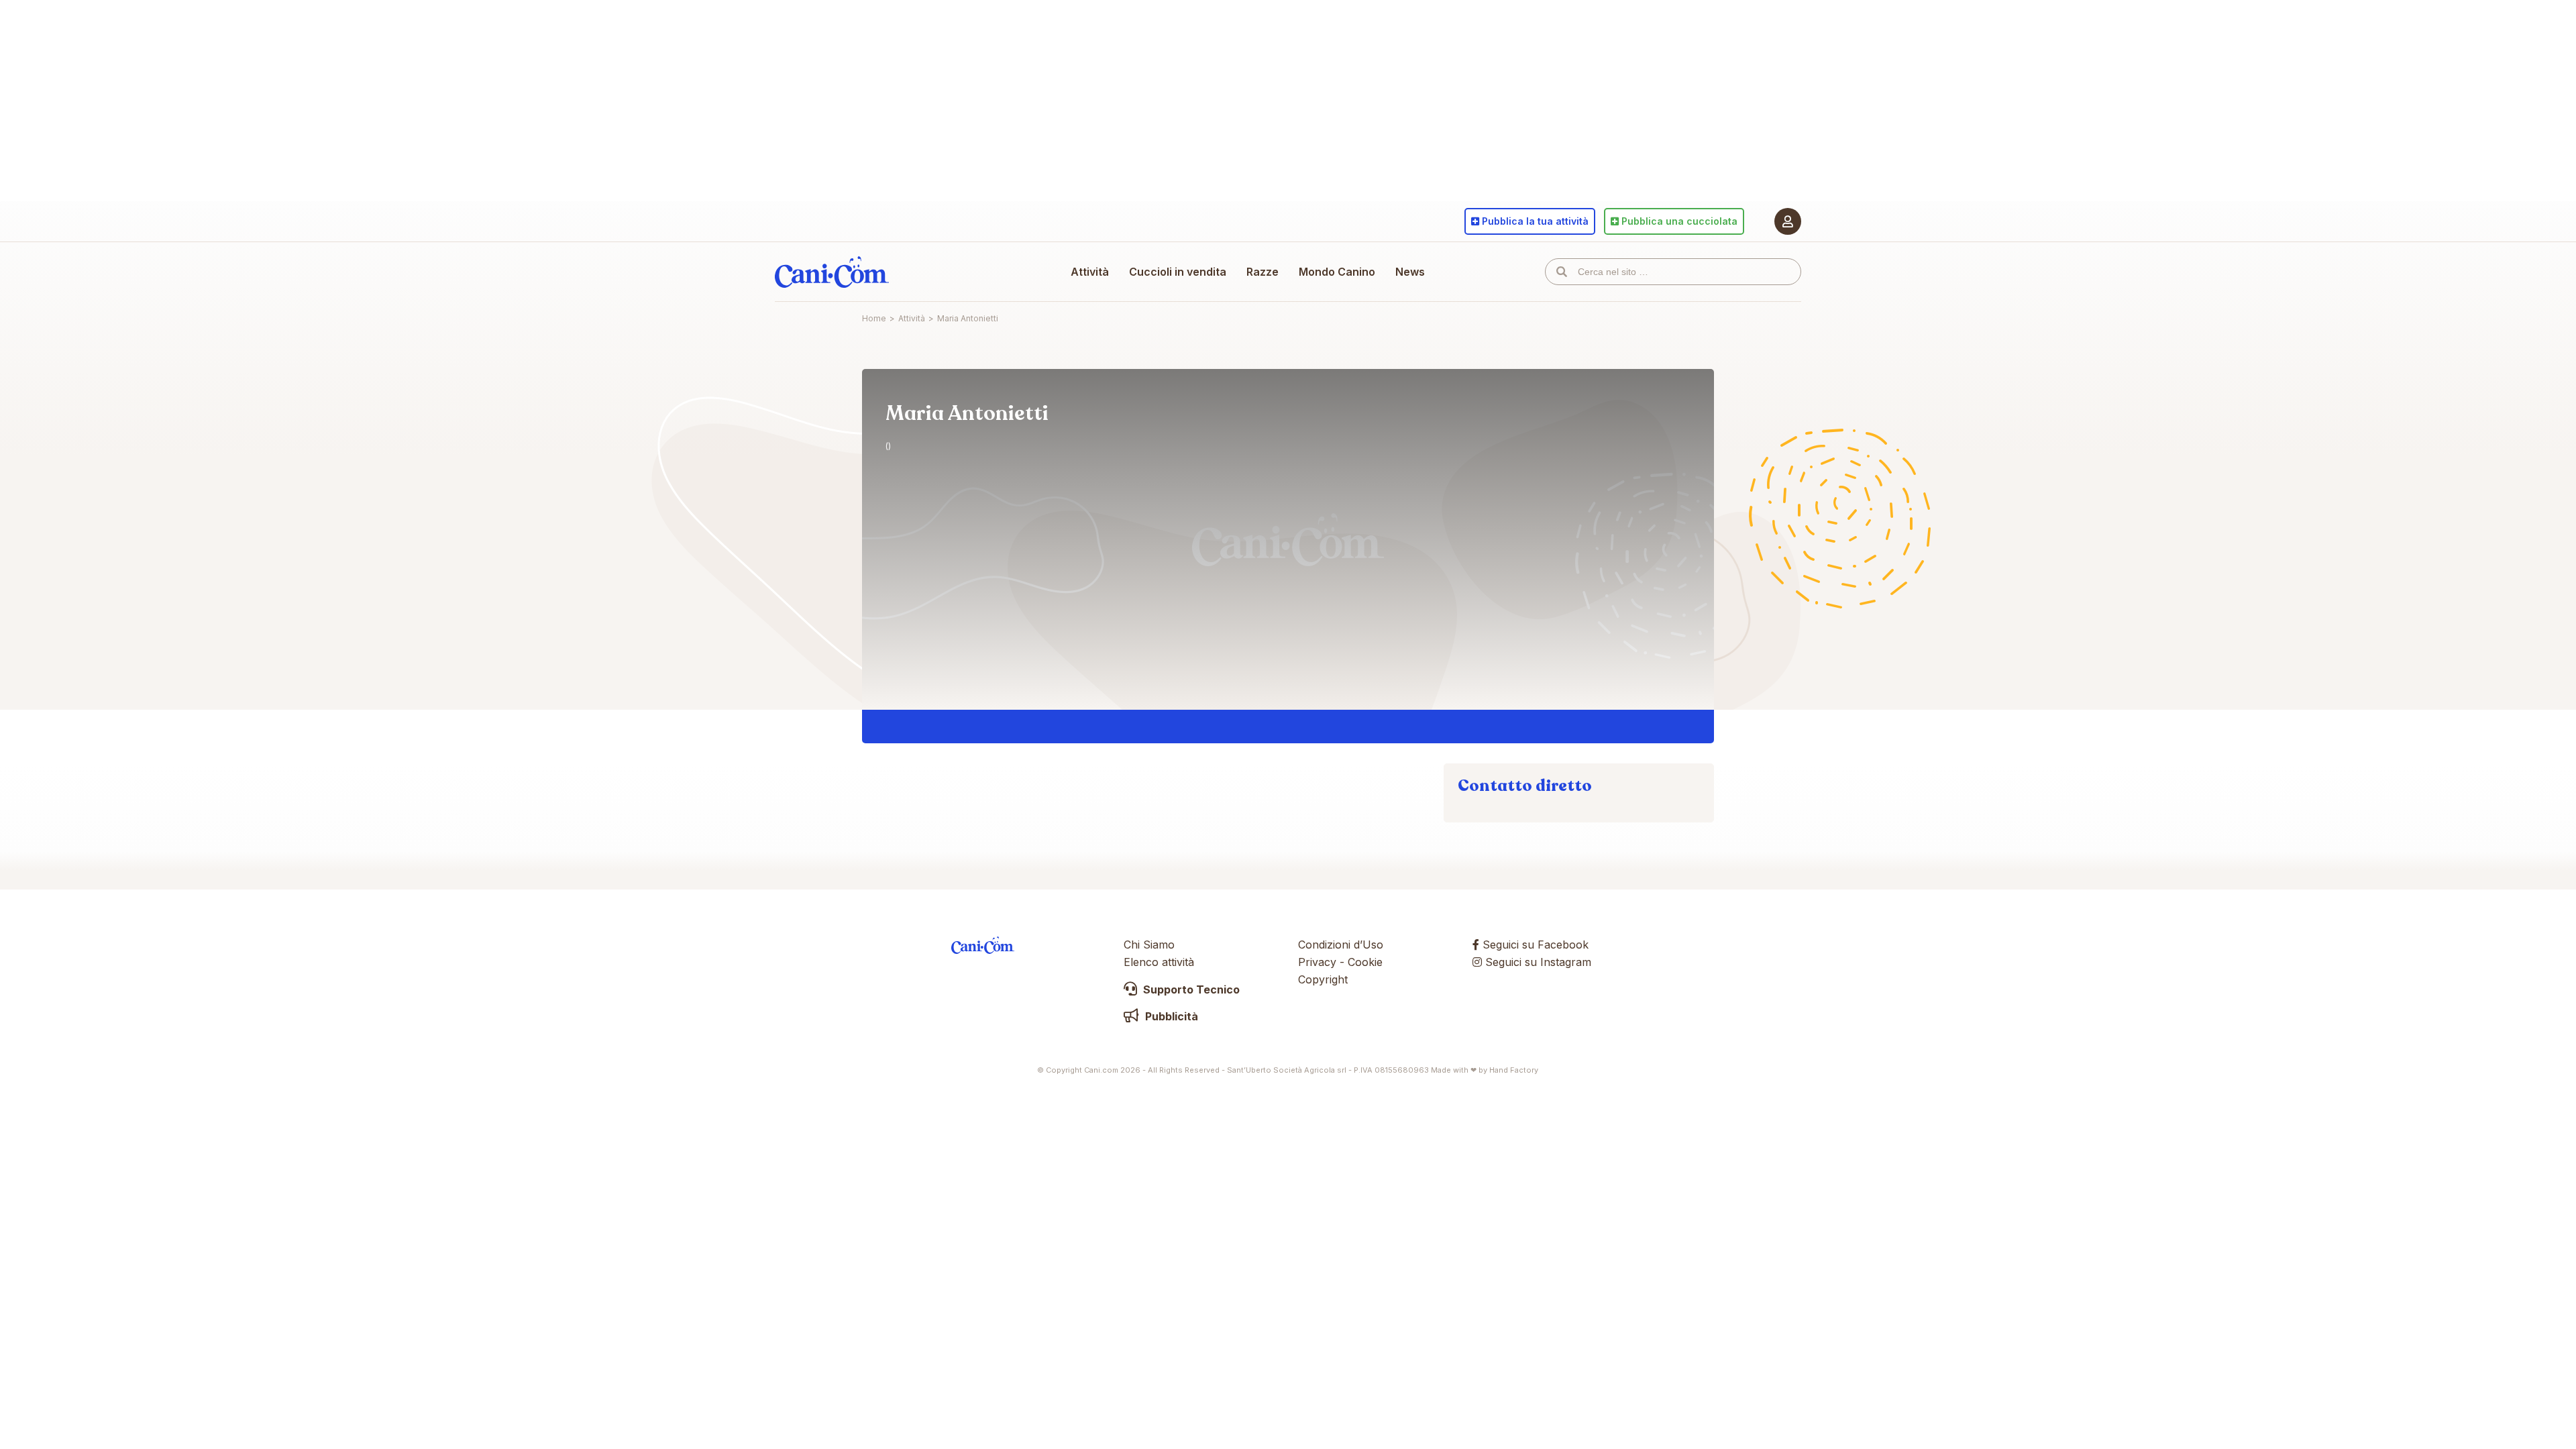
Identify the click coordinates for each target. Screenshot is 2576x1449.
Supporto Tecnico (1190, 989)
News (1410, 272)
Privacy (1317, 962)
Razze (1263, 272)
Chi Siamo (1149, 945)
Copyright (1323, 979)
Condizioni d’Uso (1341, 945)
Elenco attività (1159, 962)
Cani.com (832, 272)
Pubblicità (1170, 1016)
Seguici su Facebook (1534, 945)
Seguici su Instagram (1537, 962)
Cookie (1365, 962)
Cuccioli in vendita (1178, 272)
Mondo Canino (1337, 272)
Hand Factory (1514, 1070)
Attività (1090, 272)
